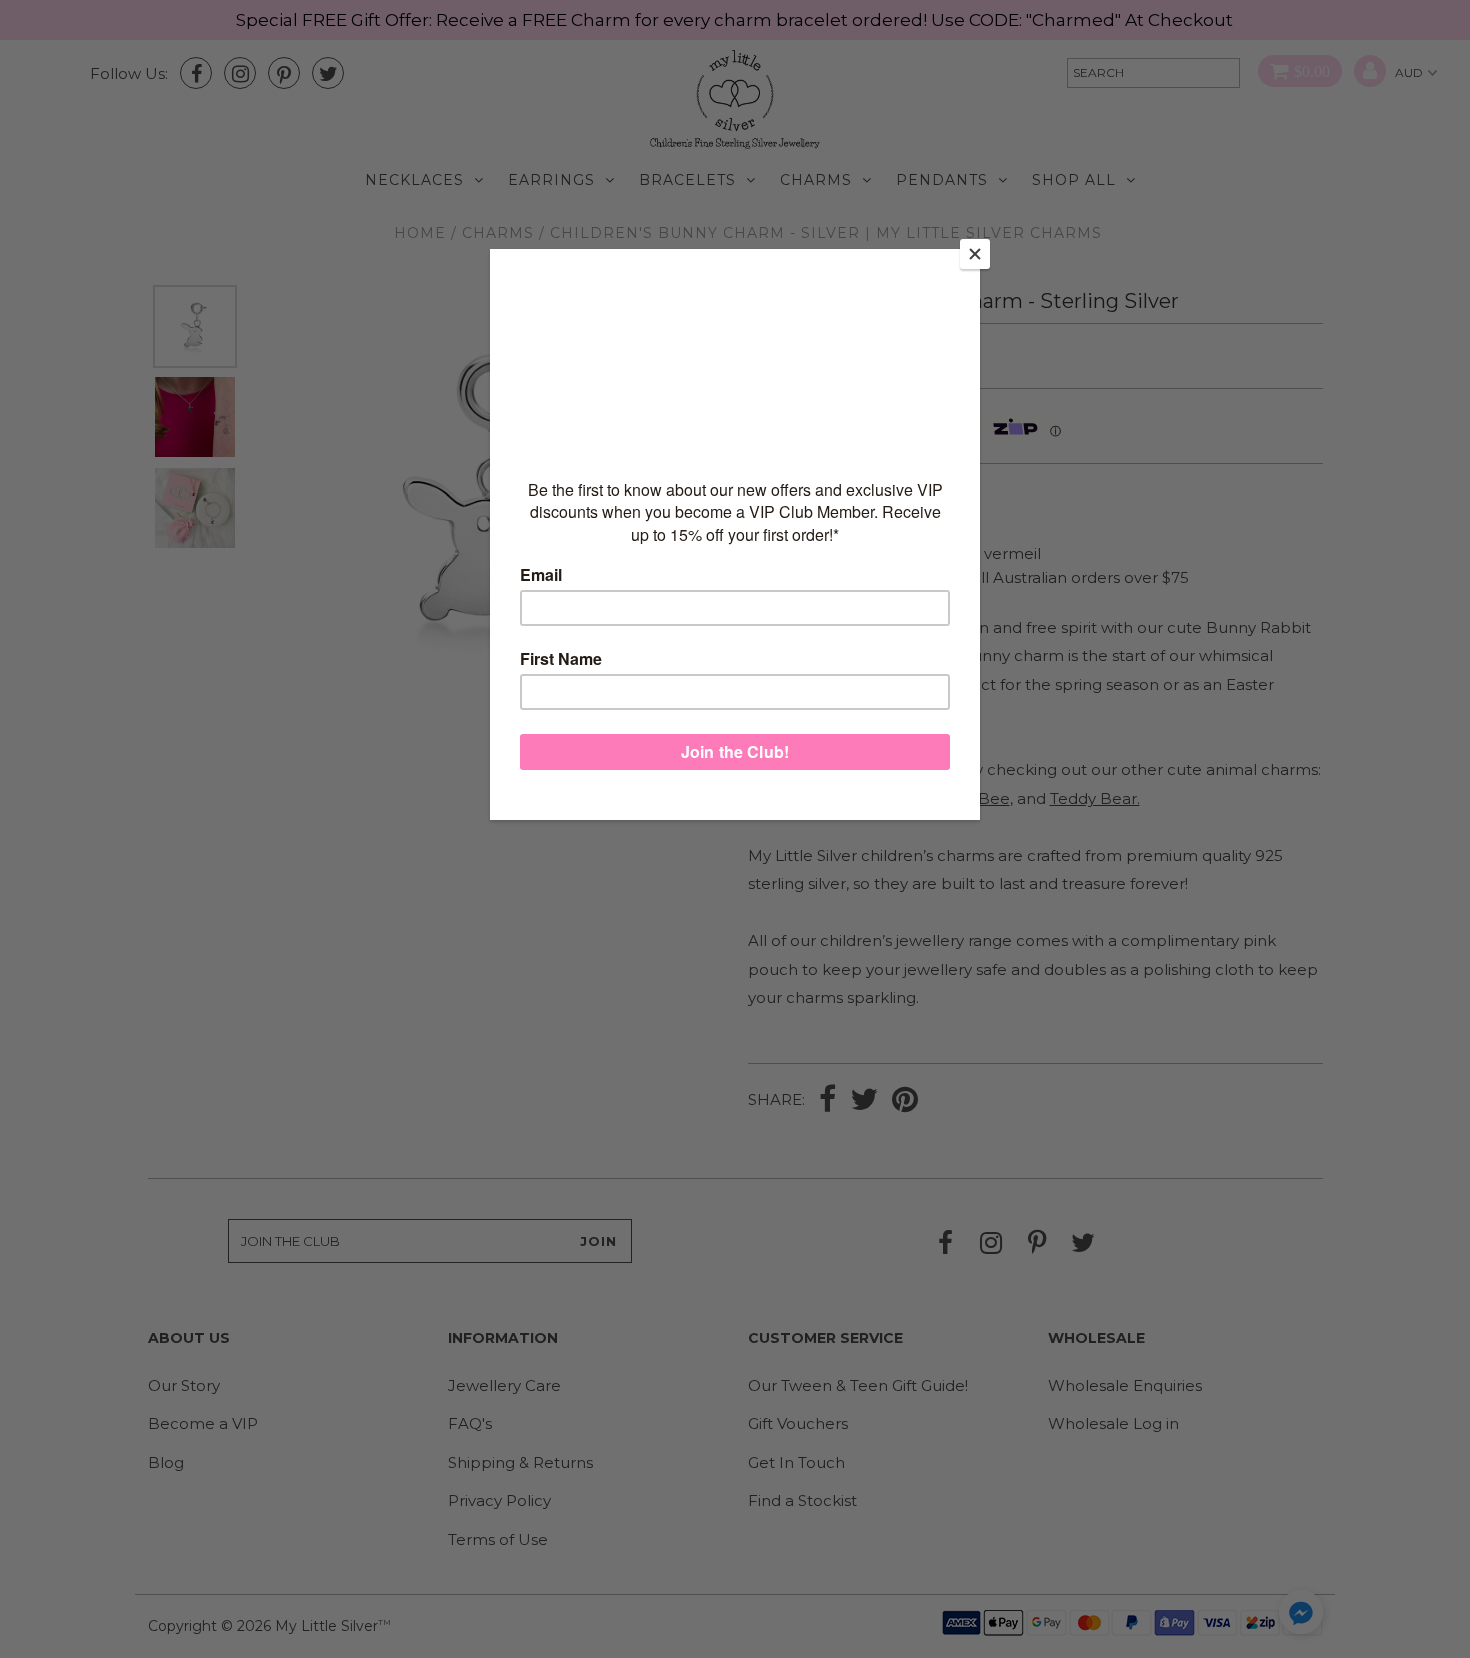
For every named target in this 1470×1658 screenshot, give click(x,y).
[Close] (975, 254)
